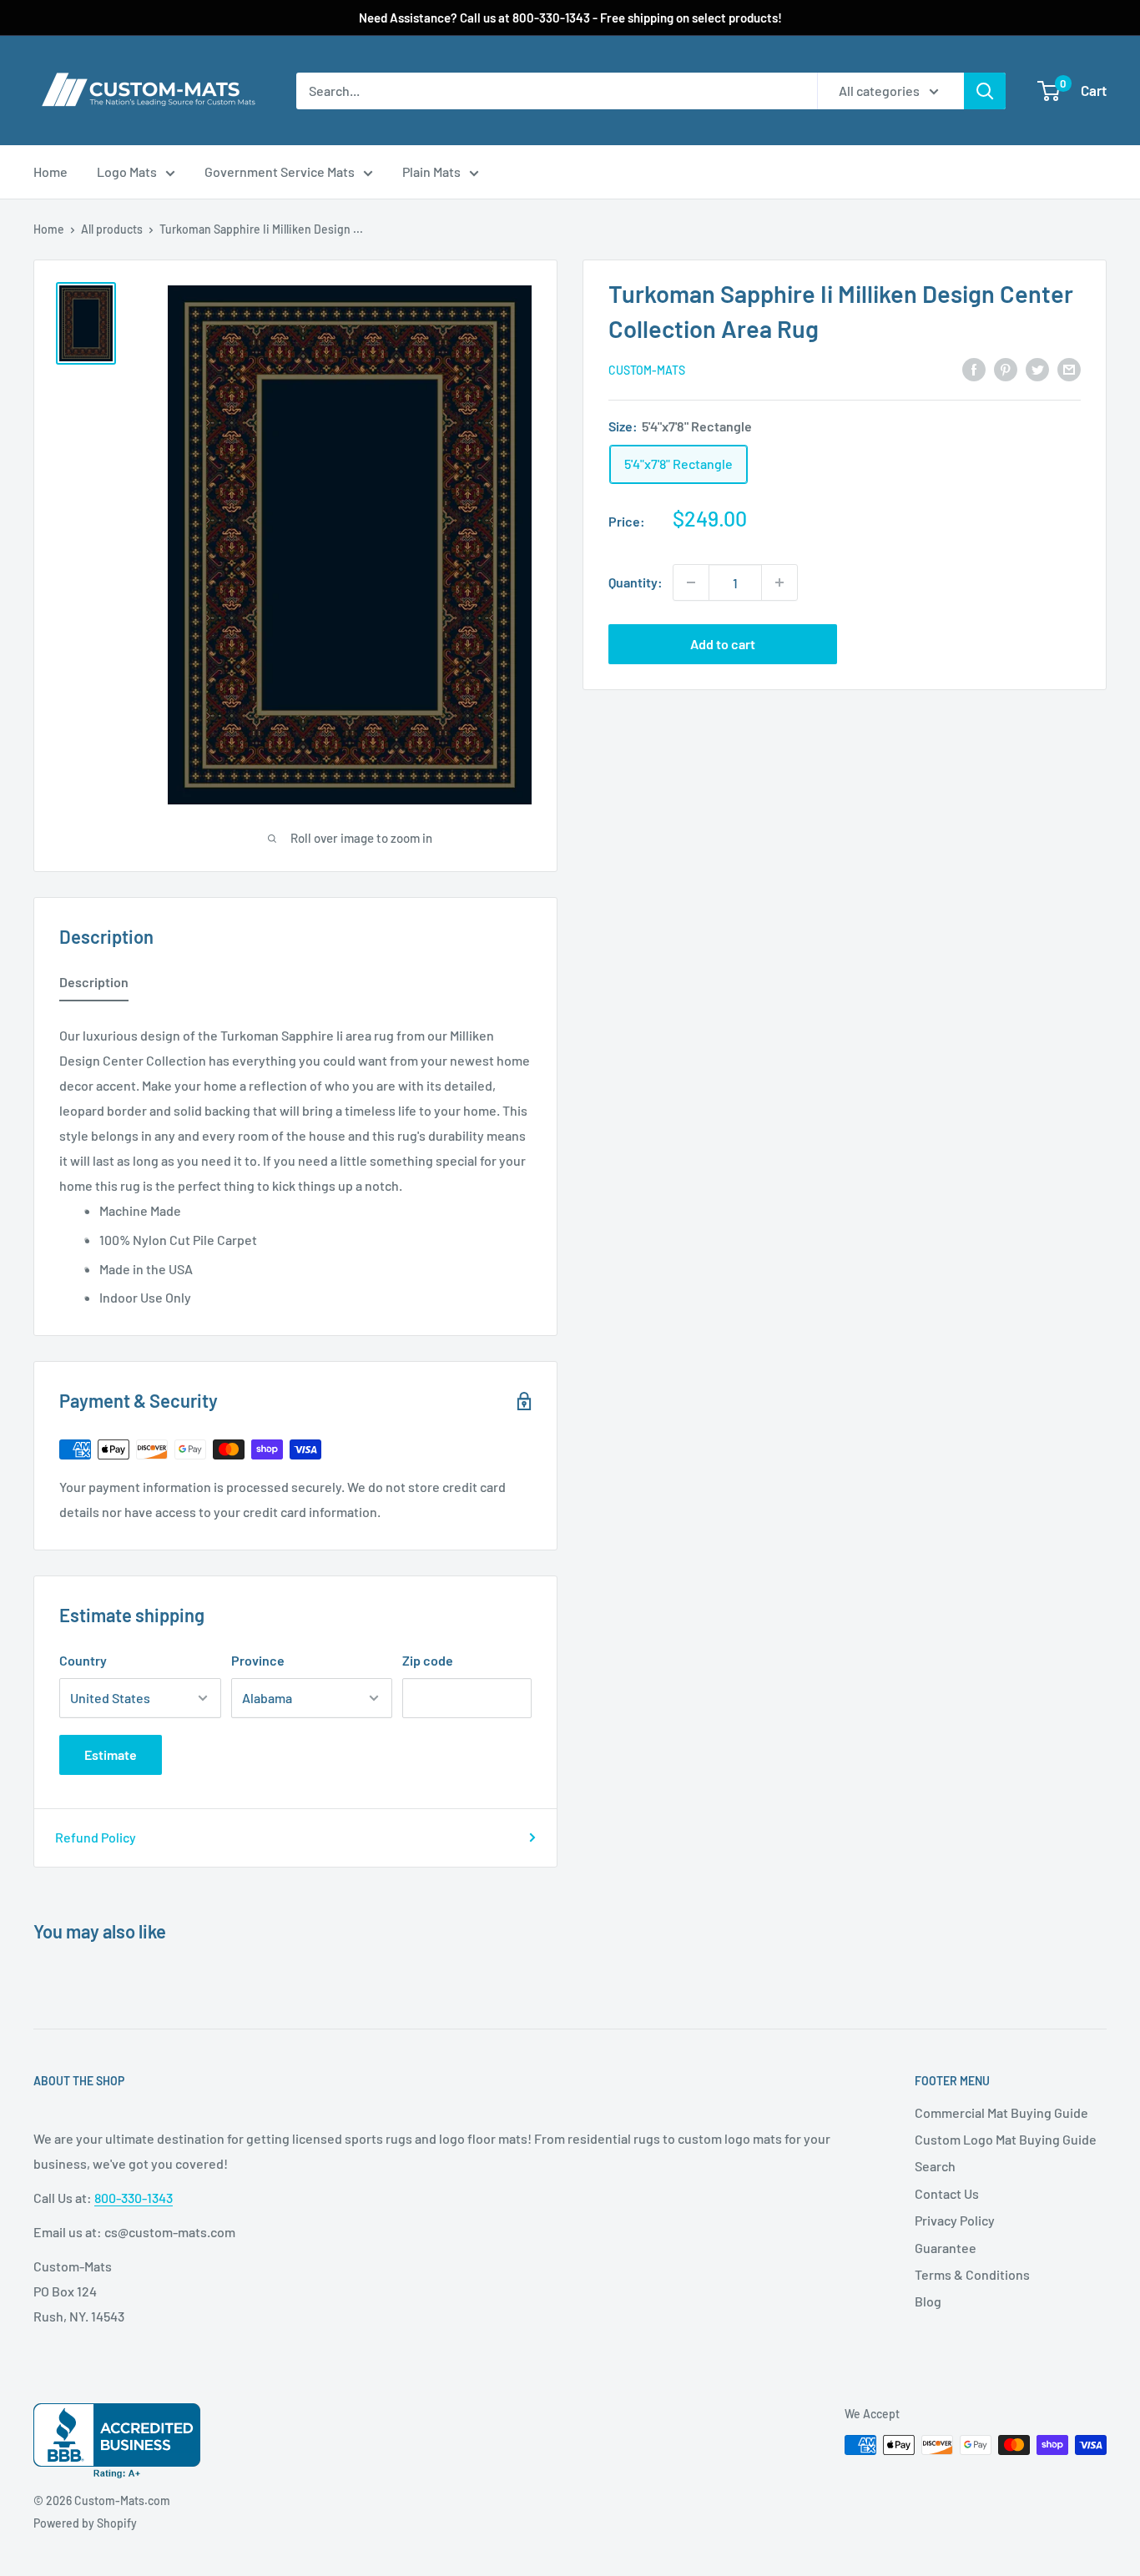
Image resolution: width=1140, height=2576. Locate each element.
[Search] (985, 91)
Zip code (428, 1660)
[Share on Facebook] (974, 368)
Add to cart (723, 644)
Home (50, 171)
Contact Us (947, 2193)
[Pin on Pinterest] (1006, 368)
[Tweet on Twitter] (1037, 368)
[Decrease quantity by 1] (691, 582)
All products (112, 229)
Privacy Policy (955, 2220)
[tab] (94, 986)
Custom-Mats (647, 370)
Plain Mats (431, 171)
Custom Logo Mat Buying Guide (1006, 2139)
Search (935, 2166)
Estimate (111, 1754)
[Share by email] (1069, 368)
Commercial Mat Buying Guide (1001, 2112)
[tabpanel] (295, 1162)
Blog (928, 2301)
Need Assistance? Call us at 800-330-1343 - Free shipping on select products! (570, 18)
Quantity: (636, 582)
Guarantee (946, 2248)
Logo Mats (127, 171)
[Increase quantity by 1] (779, 582)
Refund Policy (96, 1837)
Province (258, 1660)
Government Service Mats (280, 171)
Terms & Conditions (972, 2274)
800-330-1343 (134, 2198)
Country (83, 1660)
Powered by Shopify (85, 2523)
